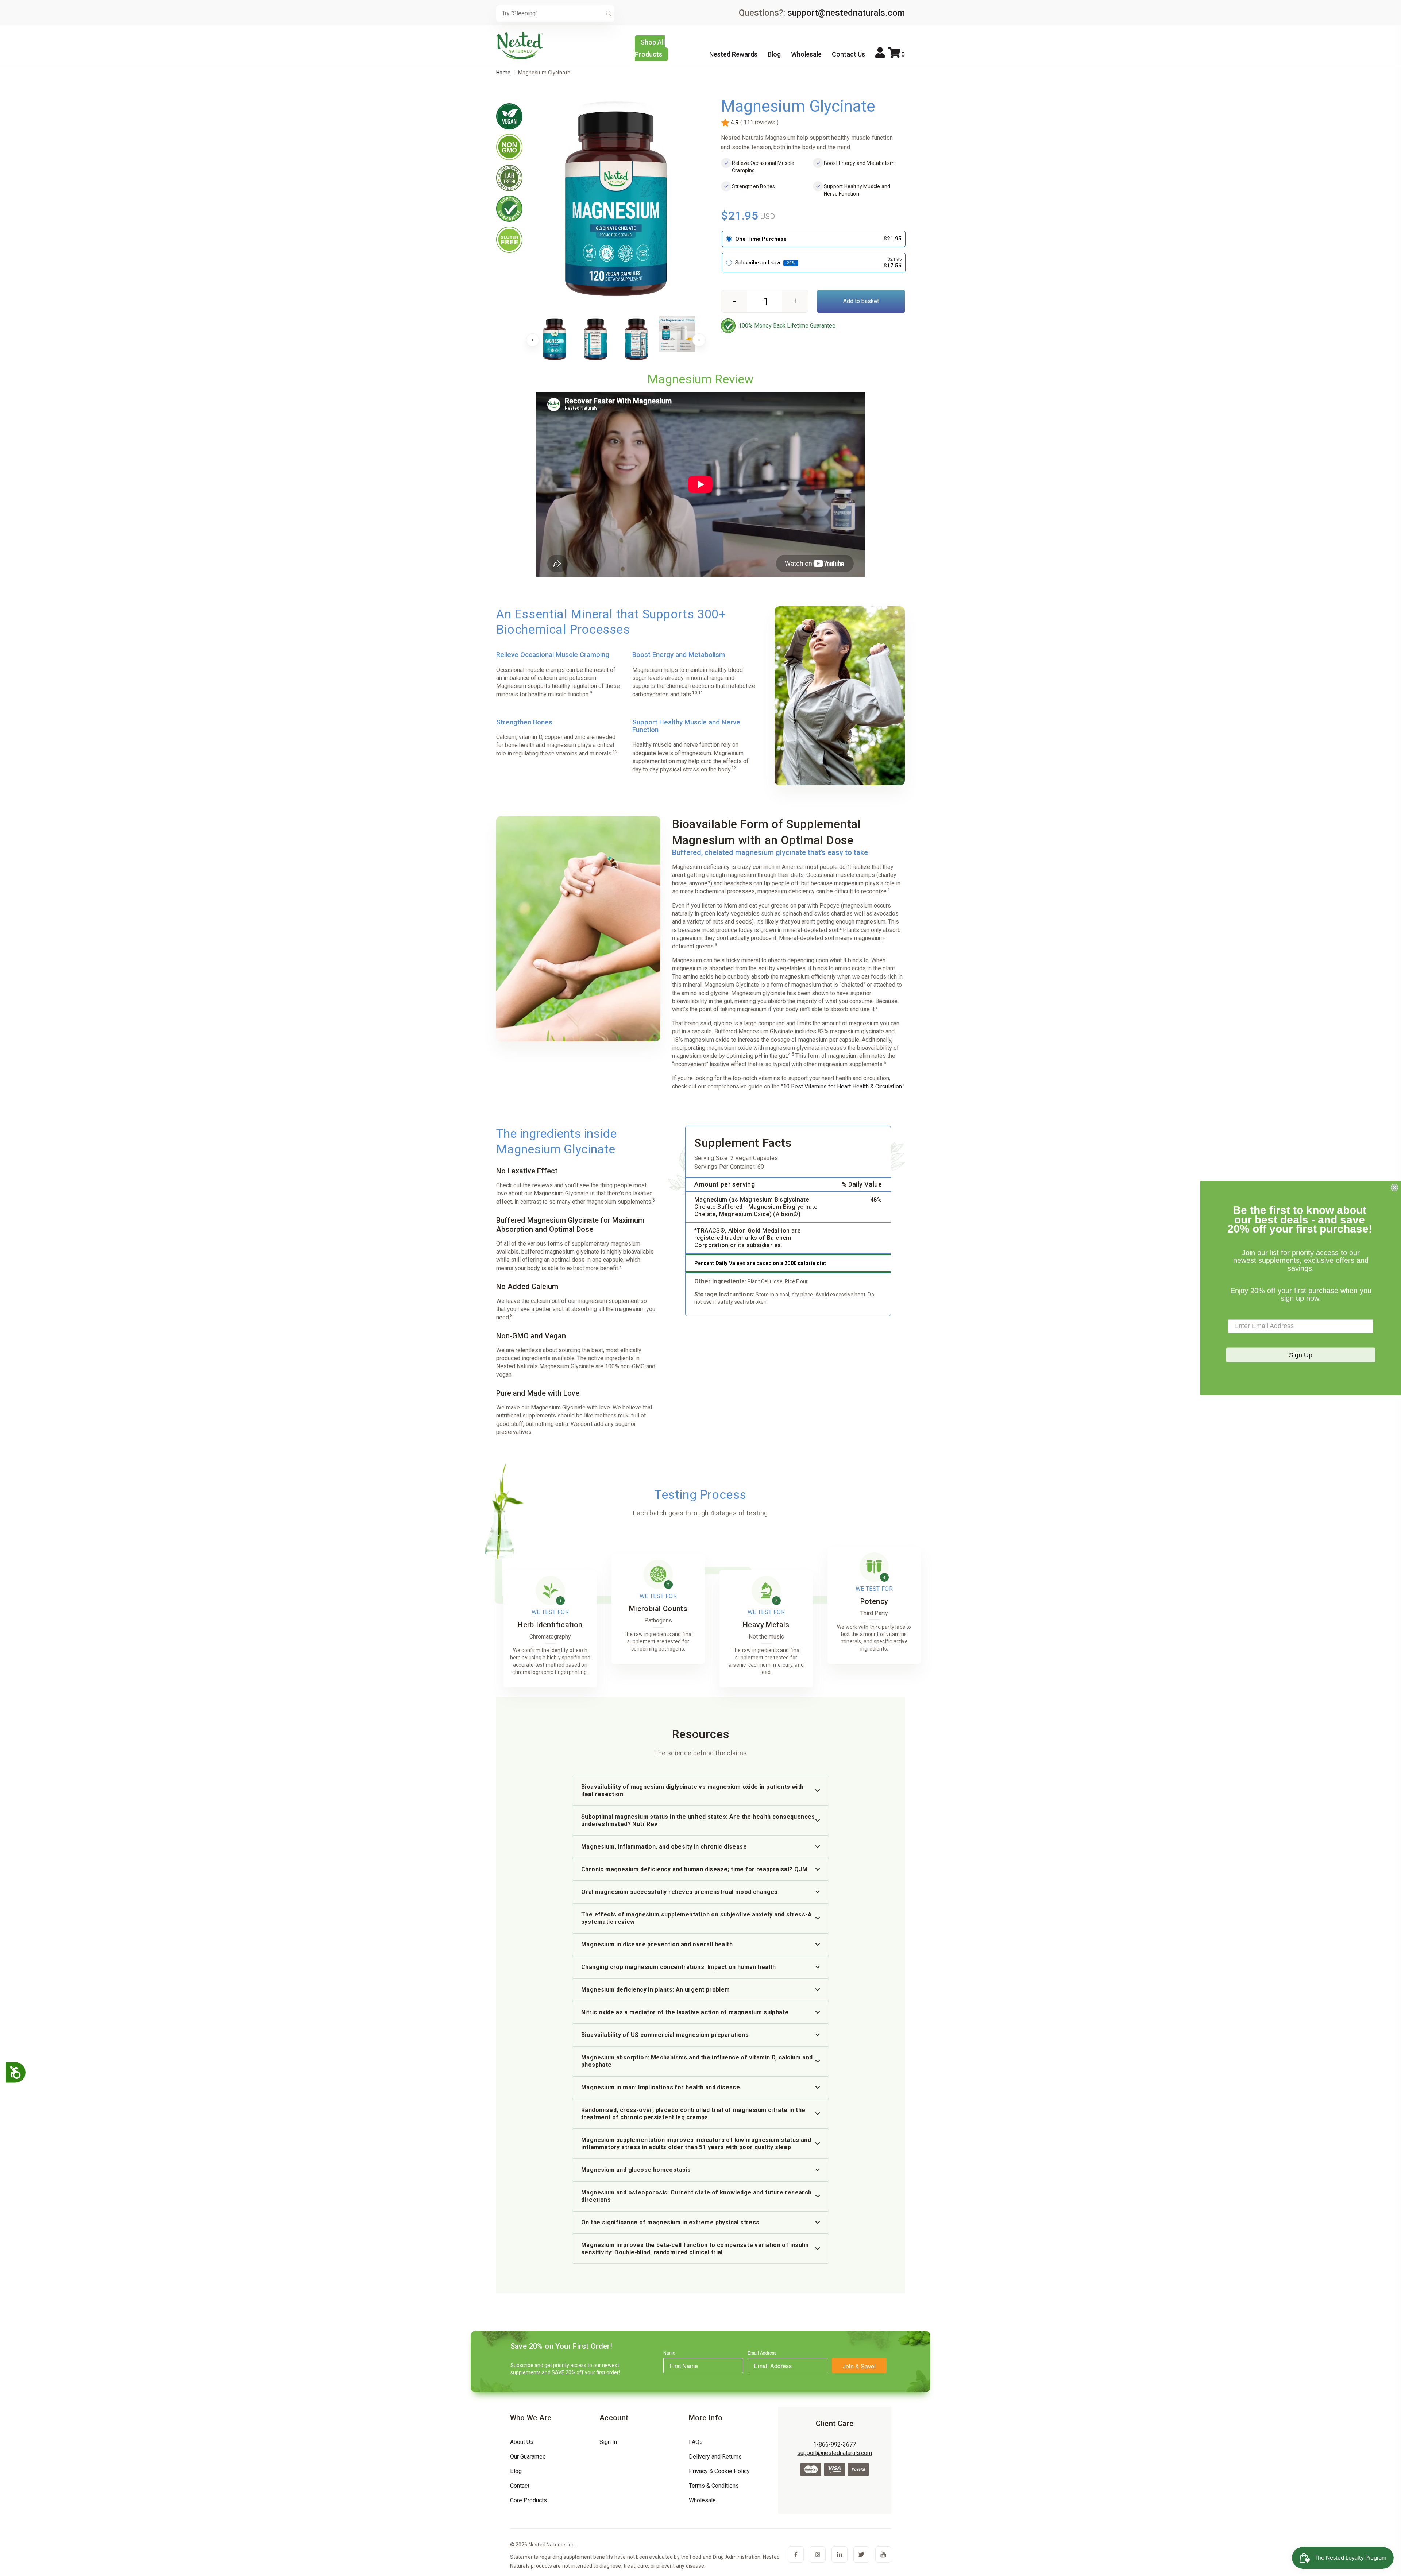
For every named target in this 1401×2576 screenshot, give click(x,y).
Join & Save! (859, 2366)
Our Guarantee (528, 2457)
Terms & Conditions (714, 2486)
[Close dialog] (1394, 1188)
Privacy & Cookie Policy (719, 2471)
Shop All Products (650, 48)
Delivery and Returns (715, 2457)
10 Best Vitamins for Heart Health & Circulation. (843, 1086)
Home (503, 73)
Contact (520, 2486)
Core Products (528, 2500)
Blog (774, 54)
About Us (522, 2442)
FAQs (696, 2442)
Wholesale (806, 54)
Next (699, 340)
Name (669, 2353)
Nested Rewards (733, 54)
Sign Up (1301, 1355)
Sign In (608, 2442)
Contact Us (848, 54)
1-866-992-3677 (835, 2445)
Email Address (762, 2353)
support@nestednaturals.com (846, 13)
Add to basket (861, 301)
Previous (533, 340)
